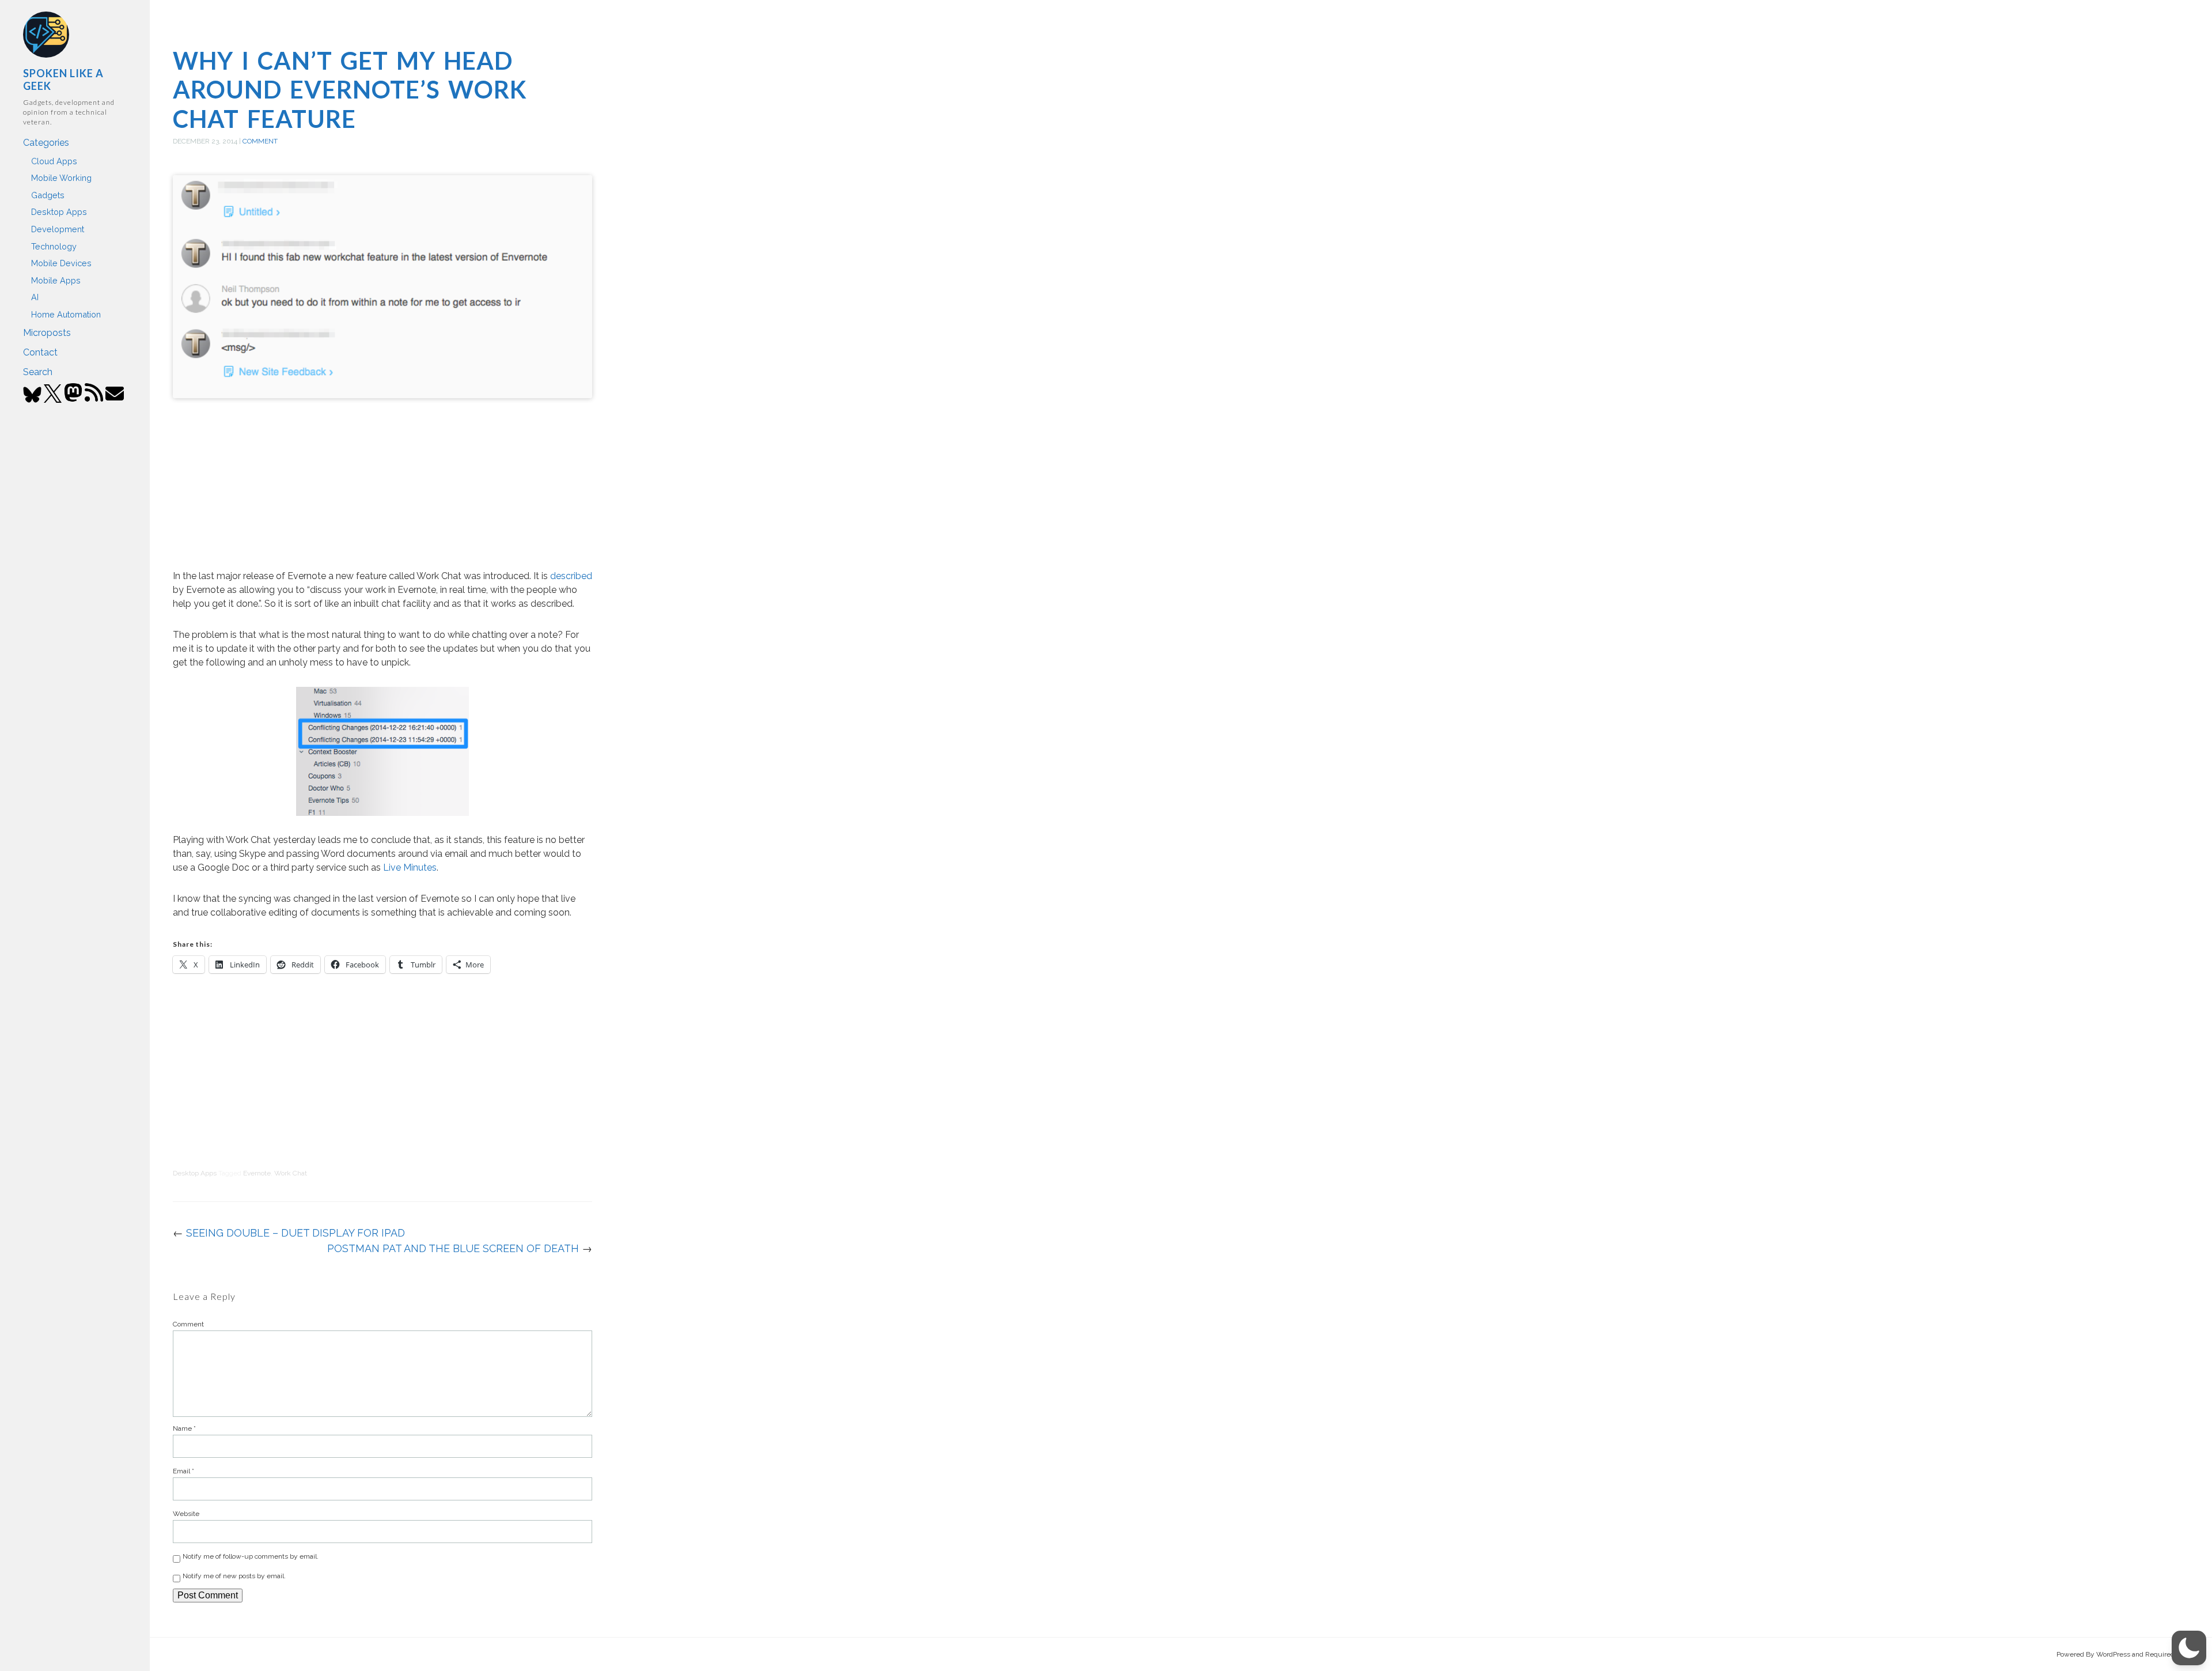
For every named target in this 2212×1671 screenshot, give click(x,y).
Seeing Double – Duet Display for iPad (296, 1233)
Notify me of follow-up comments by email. (251, 1556)
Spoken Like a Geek (63, 80)
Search (38, 372)
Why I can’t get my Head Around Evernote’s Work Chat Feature (350, 90)
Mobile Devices (61, 263)
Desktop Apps (59, 212)
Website (186, 1514)
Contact (40, 352)
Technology (54, 246)
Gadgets (48, 195)
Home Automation (66, 314)
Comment (260, 141)
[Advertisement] (382, 486)
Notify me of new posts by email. (234, 1576)
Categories (46, 143)
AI (35, 297)
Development (58, 229)
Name (184, 1428)
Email (183, 1471)
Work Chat (291, 1173)
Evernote (257, 1173)
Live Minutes (410, 867)
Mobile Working (61, 178)
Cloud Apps (54, 161)
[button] (2189, 1648)
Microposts (47, 333)
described (571, 576)
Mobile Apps (56, 280)
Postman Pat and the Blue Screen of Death (453, 1248)
